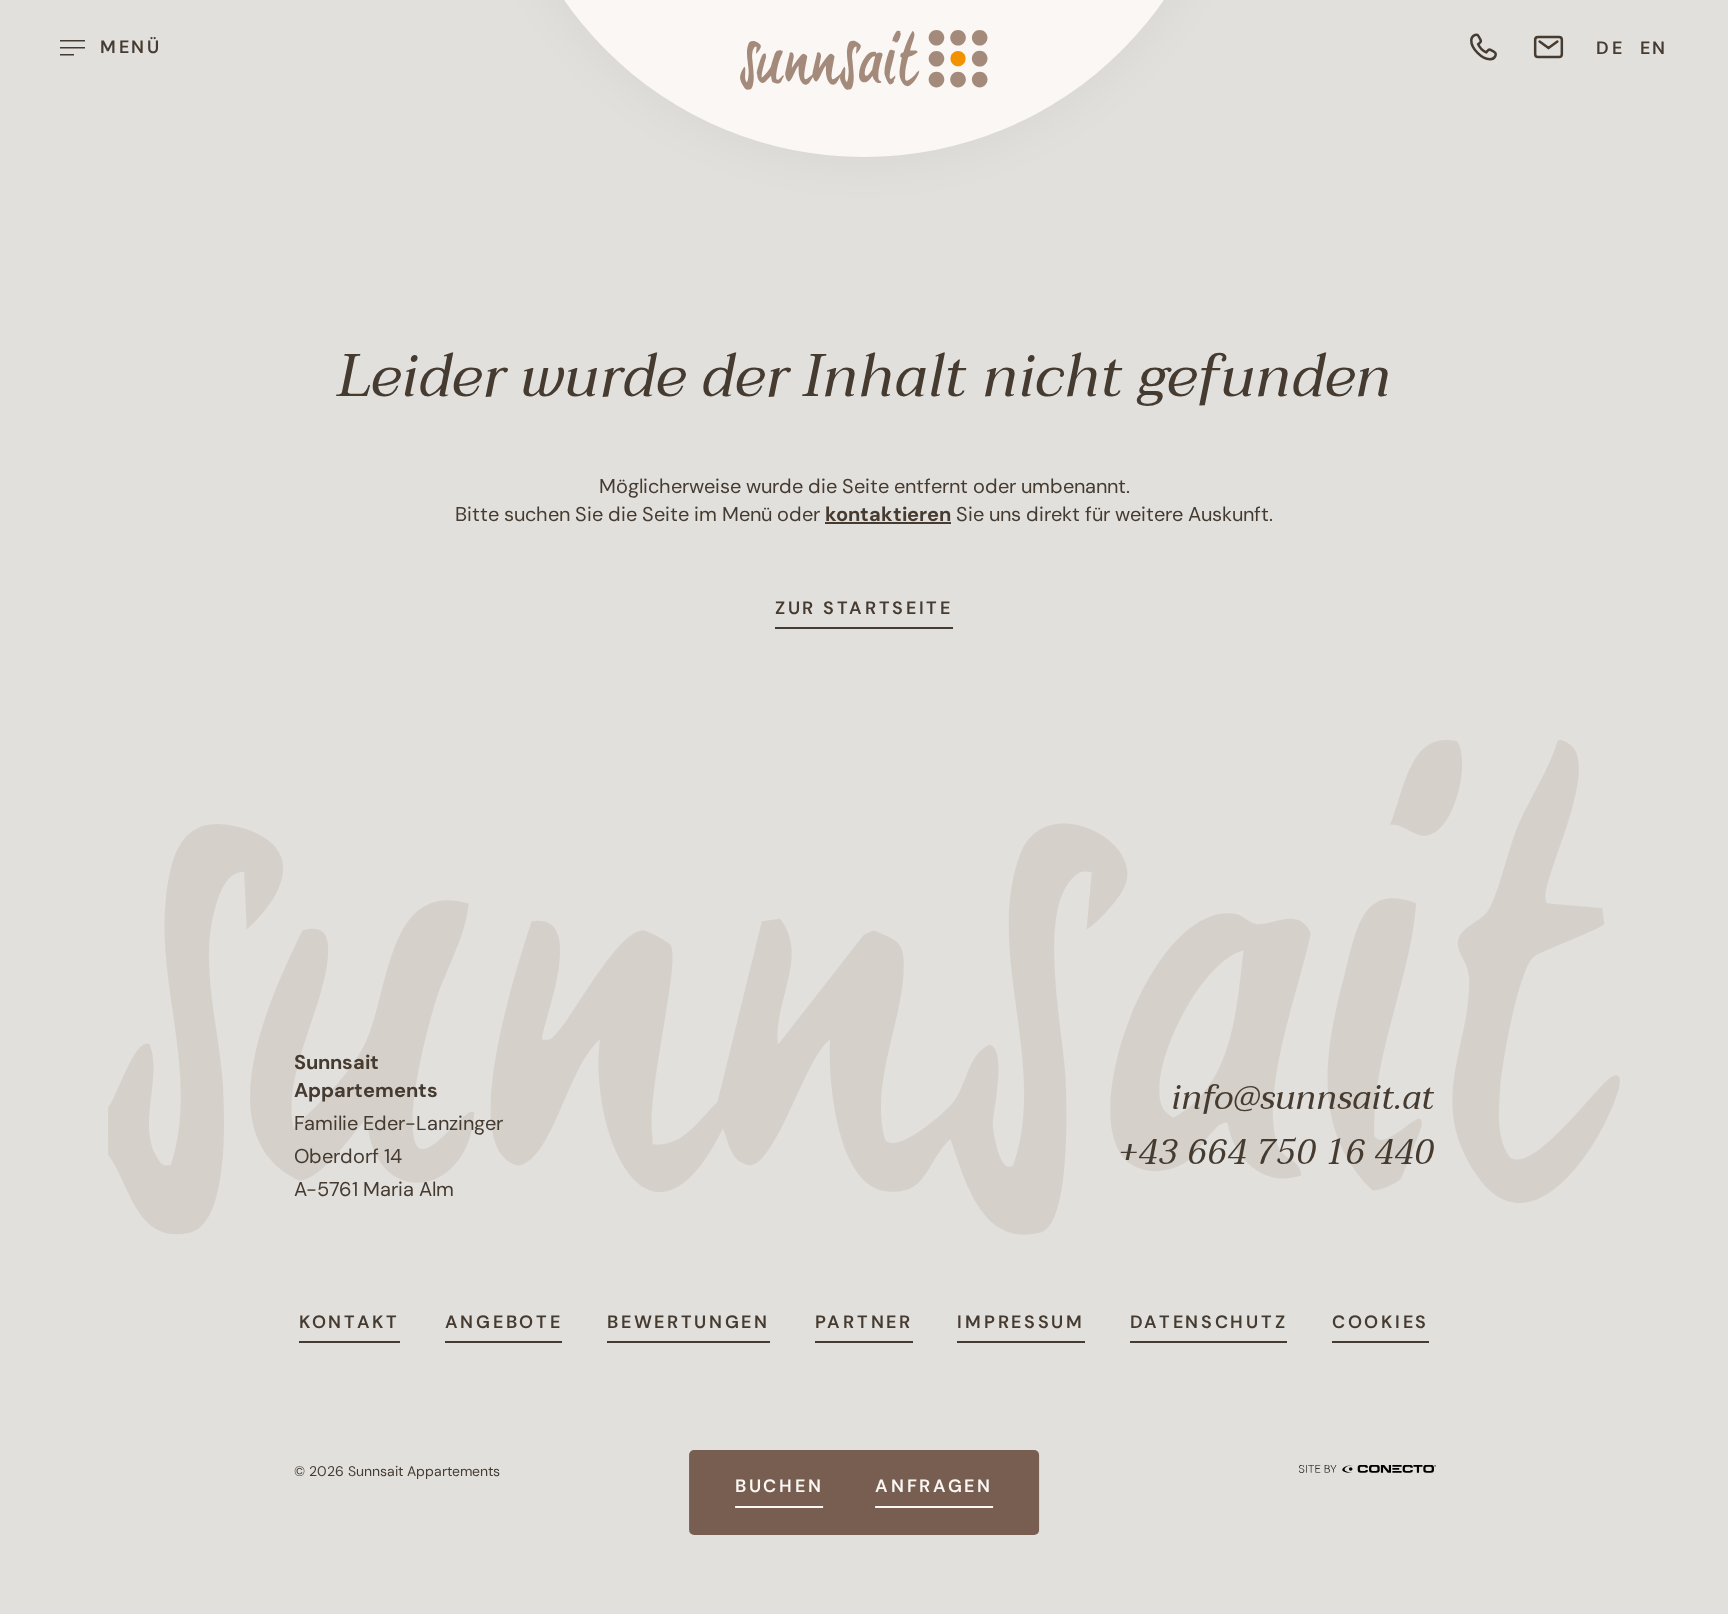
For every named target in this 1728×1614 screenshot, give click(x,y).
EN (1654, 48)
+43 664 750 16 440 (1276, 1153)
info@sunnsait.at (1302, 1098)
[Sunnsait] (864, 60)
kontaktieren (888, 514)
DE (1610, 48)
